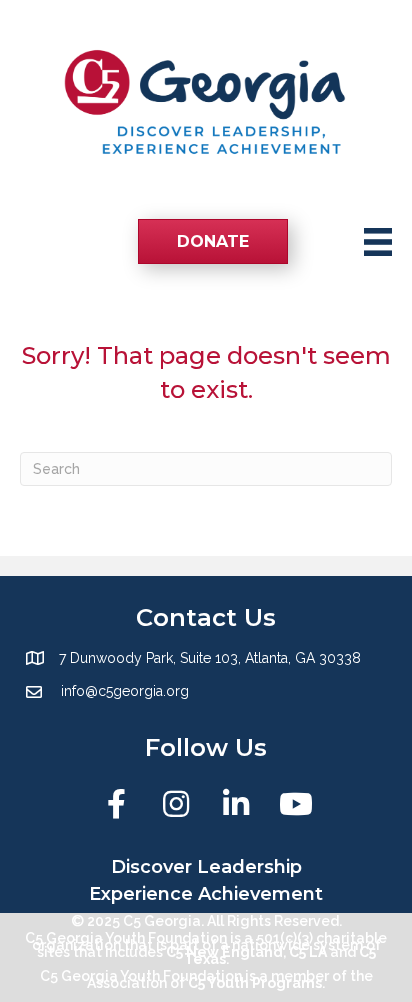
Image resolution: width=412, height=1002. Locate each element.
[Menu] (378, 242)
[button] (116, 804)
